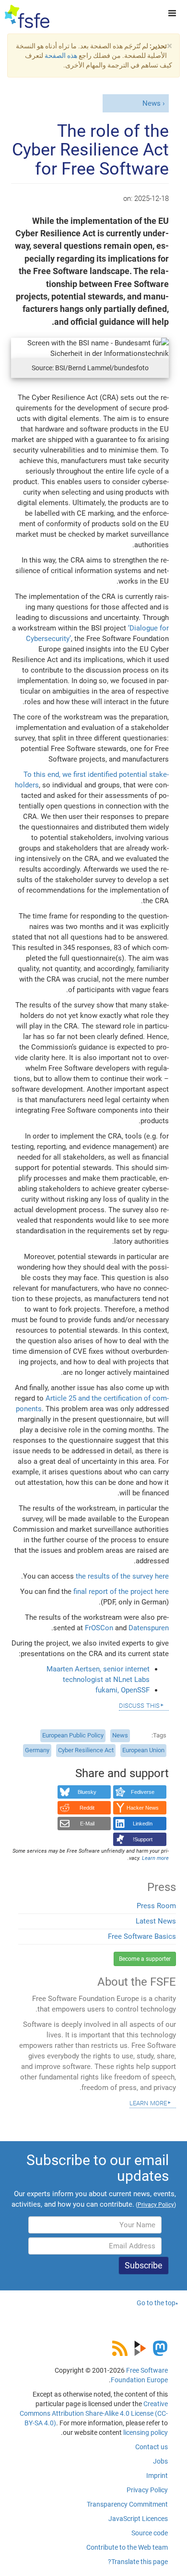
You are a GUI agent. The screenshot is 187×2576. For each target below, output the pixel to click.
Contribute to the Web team (127, 2547)
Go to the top (156, 2303)
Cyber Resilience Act (86, 1750)
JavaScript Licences (138, 2519)
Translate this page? (138, 2562)
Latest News (156, 1921)
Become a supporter (145, 1959)
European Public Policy (73, 1735)
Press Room (156, 1906)
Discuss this (139, 1705)
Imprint (157, 2476)
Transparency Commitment (127, 2504)
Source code (150, 2533)
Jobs (160, 2461)
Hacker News (143, 1808)
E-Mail (87, 1824)
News (152, 103)
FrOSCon (99, 1628)
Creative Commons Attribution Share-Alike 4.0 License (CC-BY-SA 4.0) (94, 2413)
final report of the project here (121, 1592)
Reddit (87, 1808)
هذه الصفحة (61, 55)
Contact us (152, 2447)
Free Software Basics (142, 1936)
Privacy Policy (147, 2490)
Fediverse (143, 1792)
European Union (143, 1750)
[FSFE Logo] (27, 17)
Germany (37, 1750)
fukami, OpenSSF (123, 1690)
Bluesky (87, 1792)
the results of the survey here (122, 1576)
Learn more (148, 2102)
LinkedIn (143, 1824)
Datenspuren (149, 1628)
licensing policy (146, 2432)
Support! (143, 1839)
